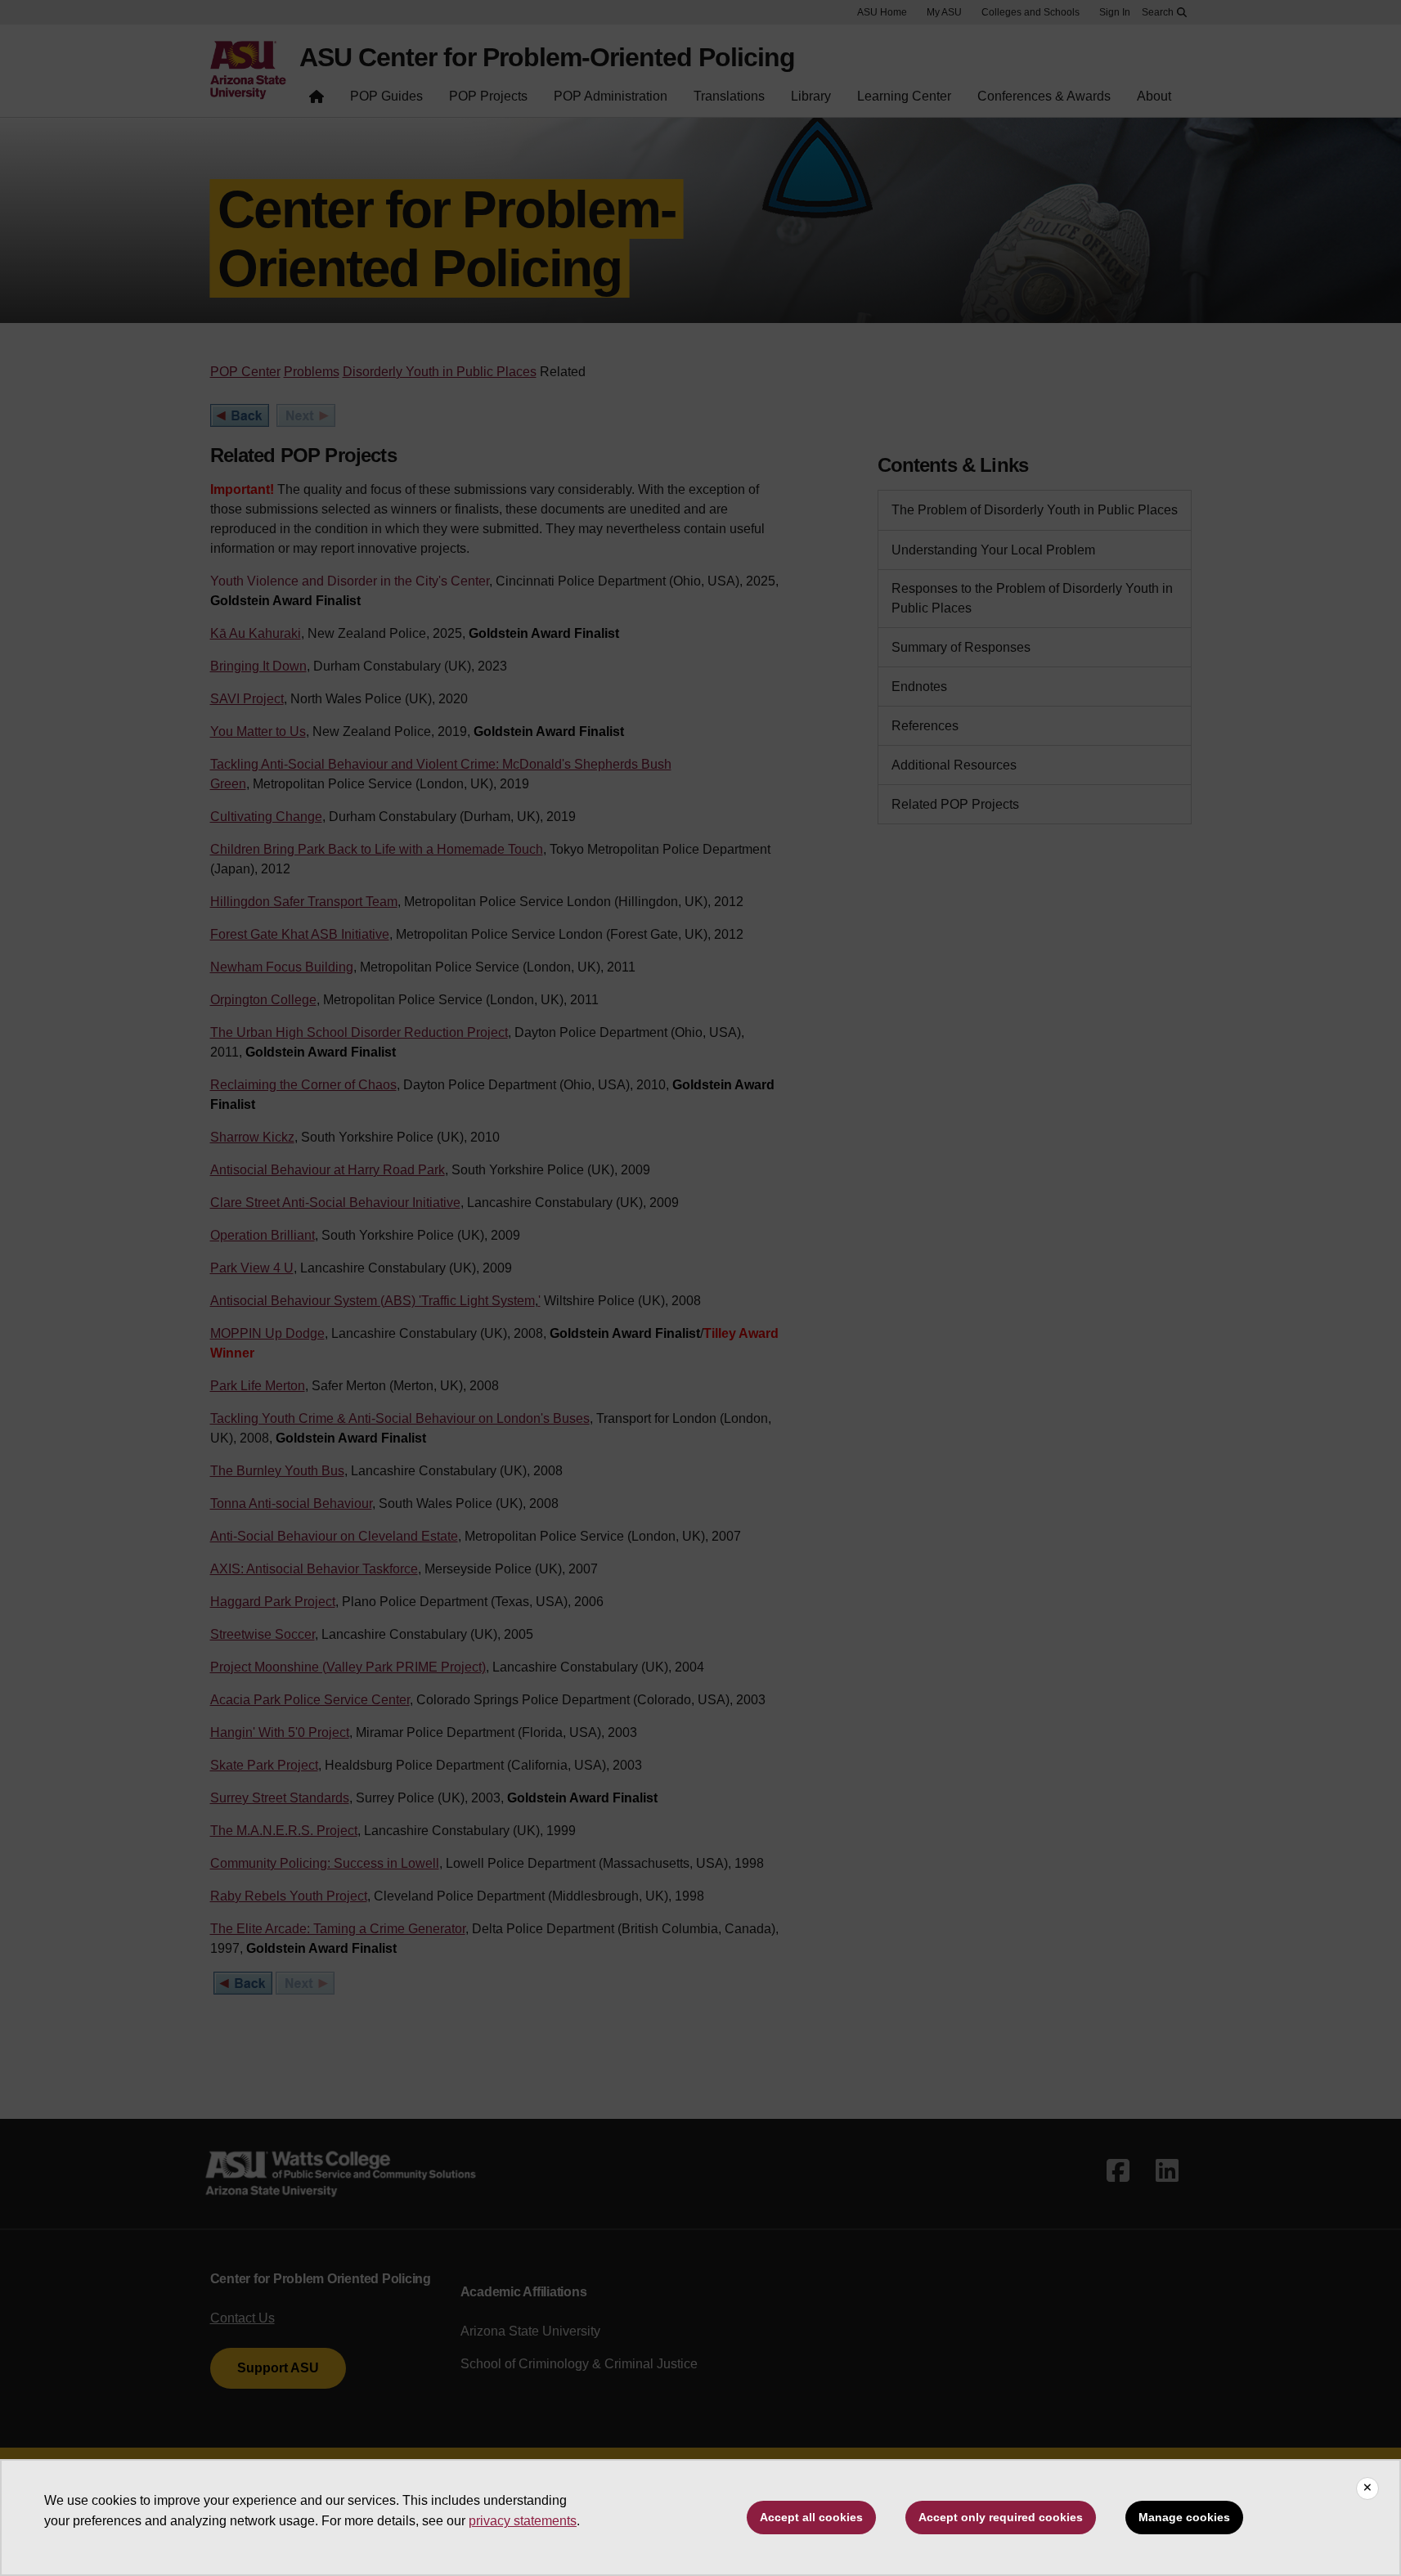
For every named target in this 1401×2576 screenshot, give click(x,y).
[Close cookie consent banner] (1367, 2488)
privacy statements (523, 2521)
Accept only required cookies (1001, 2517)
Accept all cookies (811, 2517)
